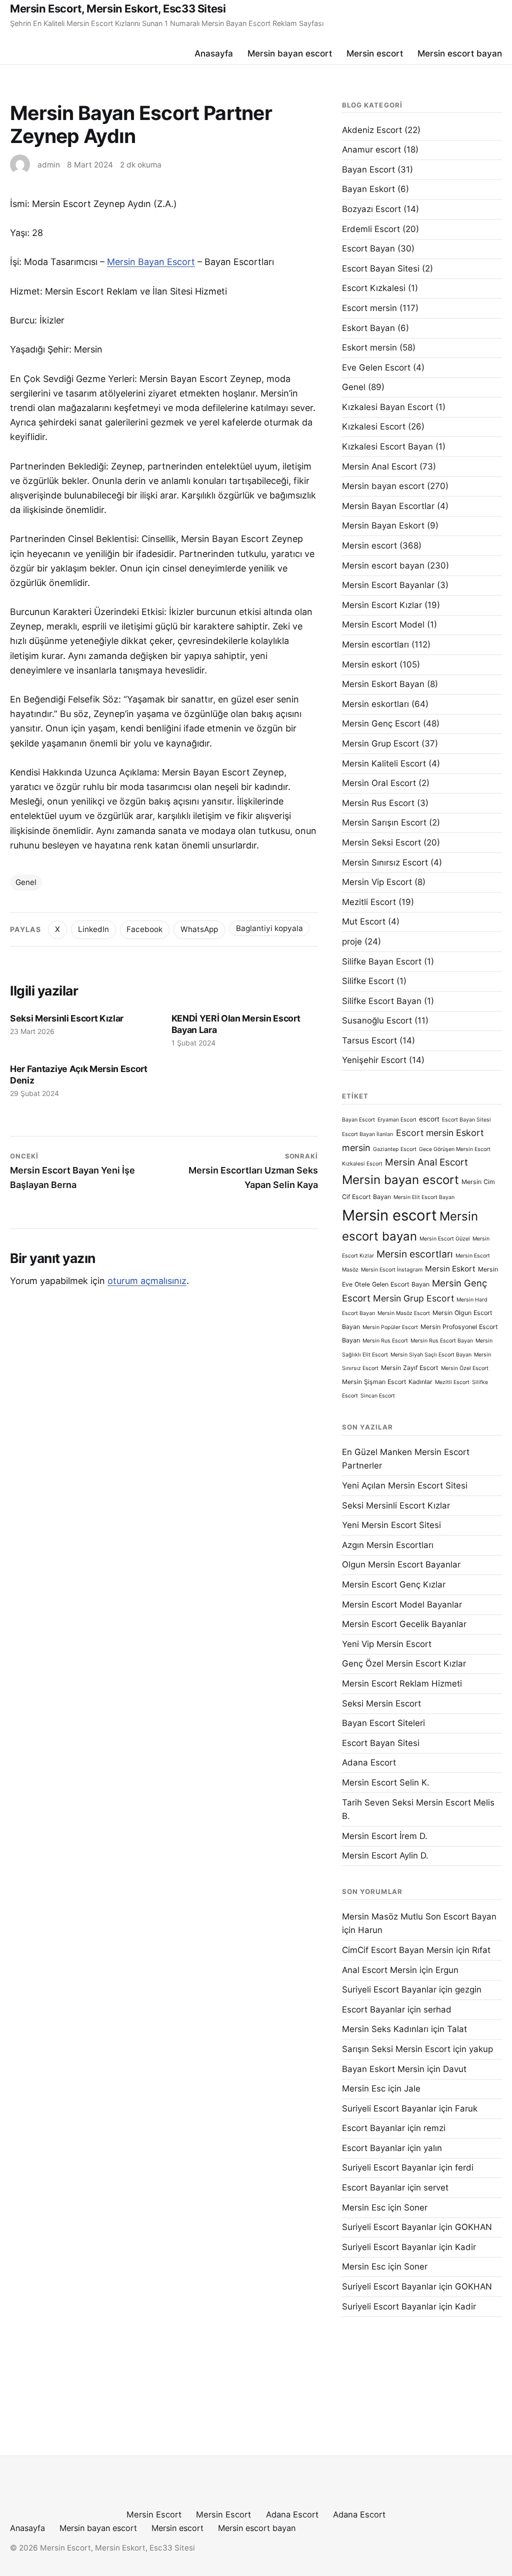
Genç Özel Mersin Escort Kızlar (404, 1663)
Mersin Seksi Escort (381, 842)
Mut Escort (364, 921)
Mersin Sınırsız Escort (385, 862)
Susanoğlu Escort (377, 1020)
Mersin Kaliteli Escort (384, 763)
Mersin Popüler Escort (390, 1327)
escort (429, 1119)
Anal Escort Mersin (379, 1970)
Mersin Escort (154, 2514)
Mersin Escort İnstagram (392, 1270)
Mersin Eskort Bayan (383, 684)
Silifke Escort (368, 981)
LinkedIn (93, 929)
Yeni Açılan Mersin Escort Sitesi (405, 1485)
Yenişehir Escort (374, 1060)
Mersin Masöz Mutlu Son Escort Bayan (419, 1916)
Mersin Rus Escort (378, 803)
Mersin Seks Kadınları (385, 2029)
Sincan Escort (378, 1396)
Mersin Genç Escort (381, 723)
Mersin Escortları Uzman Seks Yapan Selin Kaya (253, 1171)
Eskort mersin (369, 347)
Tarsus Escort (369, 1040)
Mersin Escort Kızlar (382, 605)
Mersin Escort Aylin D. (385, 1855)
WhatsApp (199, 929)
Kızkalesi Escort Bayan (387, 446)
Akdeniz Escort (372, 130)
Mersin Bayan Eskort (383, 525)
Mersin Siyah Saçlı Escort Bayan (431, 1355)
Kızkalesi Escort (374, 426)
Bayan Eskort (368, 189)
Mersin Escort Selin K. (386, 1782)
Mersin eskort (369, 664)
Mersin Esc (364, 2088)
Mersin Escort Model (383, 624)
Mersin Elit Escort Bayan (424, 1197)
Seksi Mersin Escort (381, 1703)
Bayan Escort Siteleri (383, 1723)
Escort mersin (369, 308)
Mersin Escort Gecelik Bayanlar (404, 1624)
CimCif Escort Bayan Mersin (398, 1950)
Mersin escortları (375, 644)
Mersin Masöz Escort (404, 1313)
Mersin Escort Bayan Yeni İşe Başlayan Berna (72, 1171)
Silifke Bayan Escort (382, 961)
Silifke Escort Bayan (382, 1001)
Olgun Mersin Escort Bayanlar (401, 1564)
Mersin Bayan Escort (151, 262)
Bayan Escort (368, 169)
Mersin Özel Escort (465, 1368)
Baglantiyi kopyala (269, 928)
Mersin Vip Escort (377, 882)
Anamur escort (371, 149)
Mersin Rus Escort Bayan (442, 1341)
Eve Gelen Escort (376, 367)
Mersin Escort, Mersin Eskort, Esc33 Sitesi (118, 8)
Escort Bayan (368, 248)
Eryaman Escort (397, 1120)
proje (352, 941)
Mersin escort (375, 53)
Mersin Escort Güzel (445, 1239)
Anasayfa (214, 53)
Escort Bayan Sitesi (381, 268)
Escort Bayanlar (373, 2009)
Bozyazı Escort (371, 209)
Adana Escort (369, 1762)
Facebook (144, 929)
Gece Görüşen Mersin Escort (455, 1149)
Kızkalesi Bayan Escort (387, 407)
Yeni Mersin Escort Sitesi (391, 1525)
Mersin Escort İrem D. (385, 1836)
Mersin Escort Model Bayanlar (402, 1604)
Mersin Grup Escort (380, 743)
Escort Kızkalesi (374, 288)
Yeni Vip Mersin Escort (387, 1644)
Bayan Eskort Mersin (383, 2069)
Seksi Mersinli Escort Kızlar (67, 1018)
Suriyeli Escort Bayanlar (389, 1989)
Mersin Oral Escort (379, 783)
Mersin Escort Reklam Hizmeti (402, 1683)
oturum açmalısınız (147, 1281)
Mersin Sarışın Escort (384, 822)
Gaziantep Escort (395, 1149)
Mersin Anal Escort (379, 466)
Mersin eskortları (375, 704)
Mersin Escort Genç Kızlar (394, 1584)
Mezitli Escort (369, 902)
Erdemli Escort (371, 229)
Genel (26, 882)
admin (49, 165)
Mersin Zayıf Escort (410, 1368)
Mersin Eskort (450, 1269)
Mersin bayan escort (290, 53)
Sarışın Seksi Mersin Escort (396, 2049)
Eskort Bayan (368, 328)
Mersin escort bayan (460, 53)
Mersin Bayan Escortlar (388, 506)
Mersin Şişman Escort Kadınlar (387, 1382)
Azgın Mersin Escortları (388, 1545)
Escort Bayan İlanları (368, 1134)
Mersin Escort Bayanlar (388, 585)
